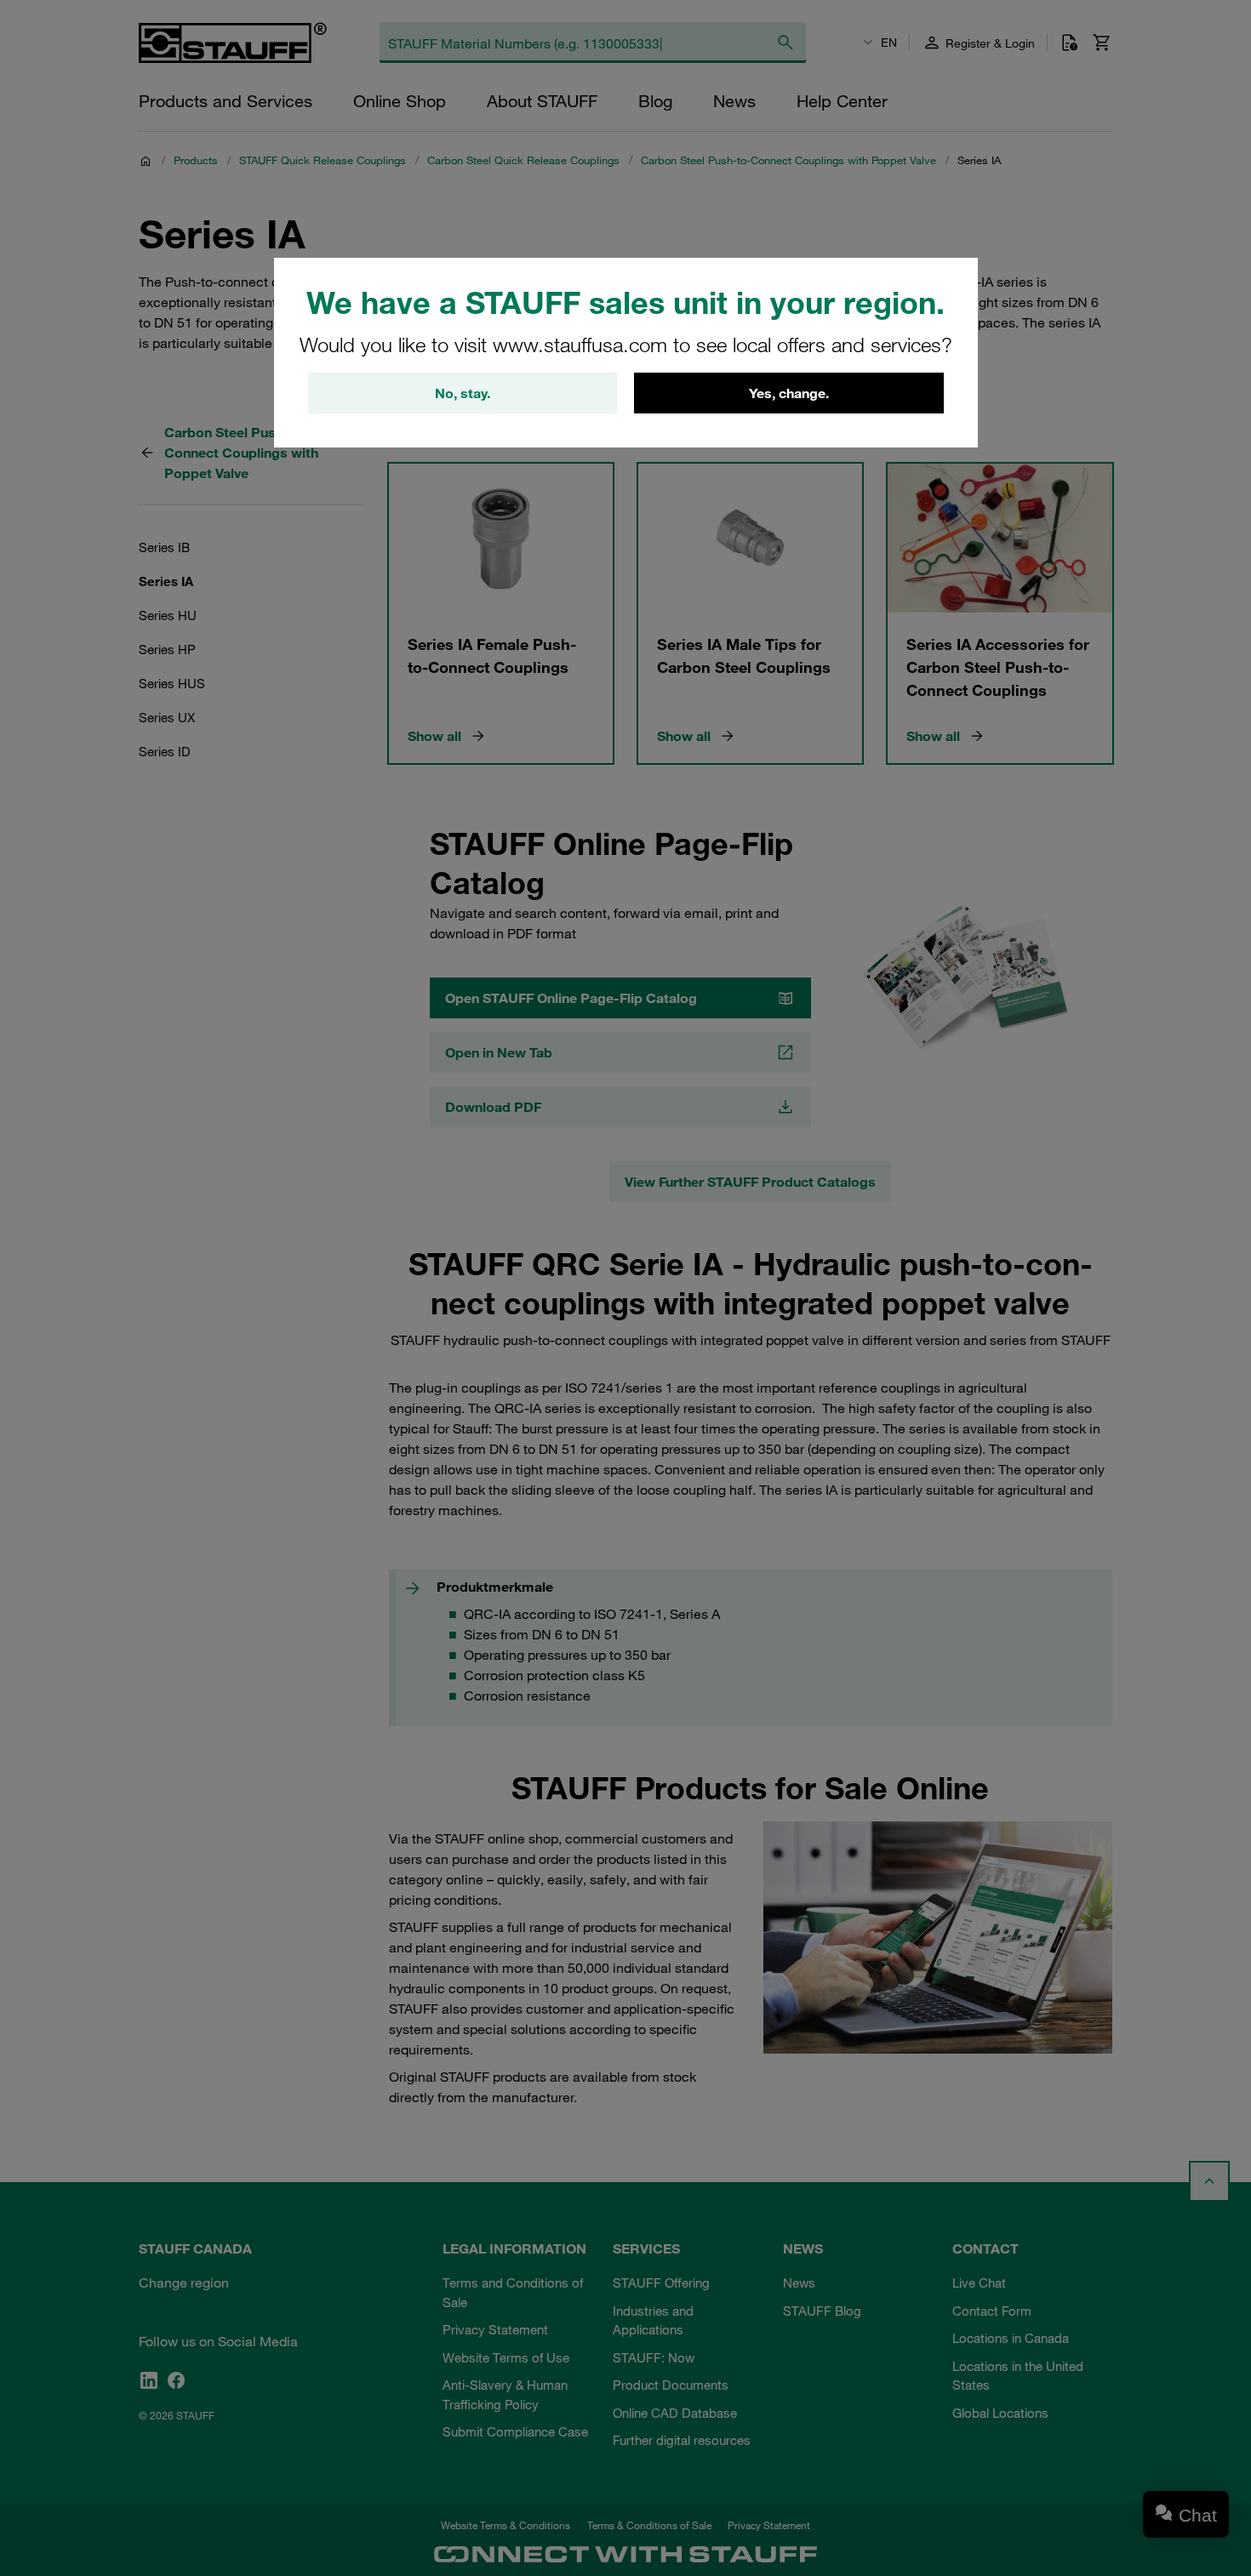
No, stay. (463, 393)
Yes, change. (789, 393)
